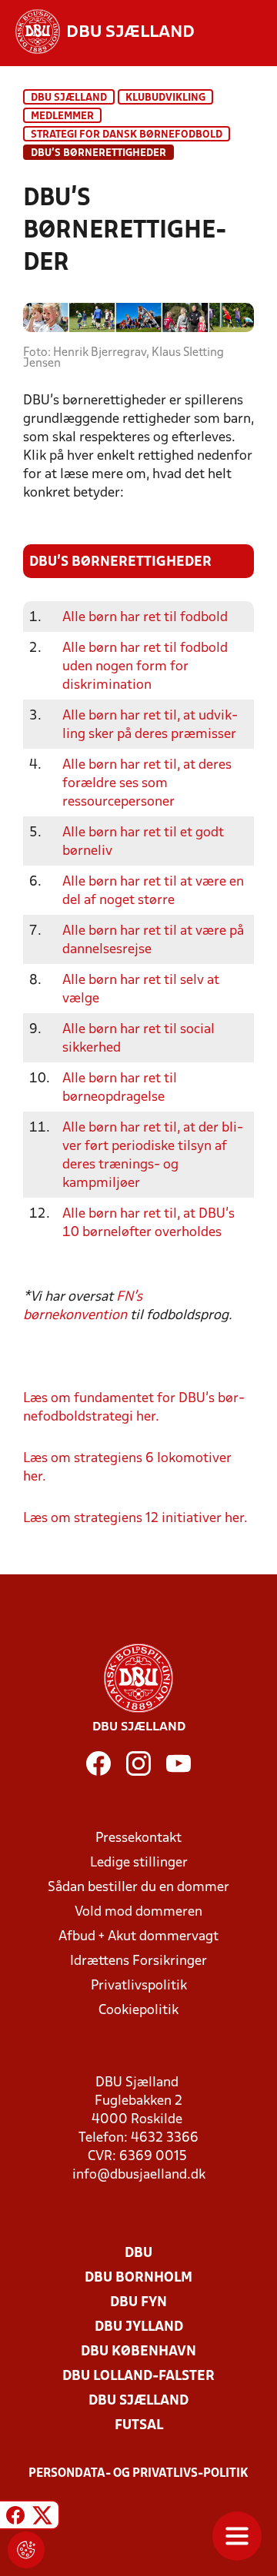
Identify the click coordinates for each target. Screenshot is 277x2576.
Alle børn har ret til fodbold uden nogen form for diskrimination (145, 667)
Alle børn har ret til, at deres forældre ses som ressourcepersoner (147, 784)
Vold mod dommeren (138, 1912)
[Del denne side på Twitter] (42, 2517)
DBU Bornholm (138, 2278)
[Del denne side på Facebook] (15, 2517)
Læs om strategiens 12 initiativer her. (135, 1519)
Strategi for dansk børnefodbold (127, 135)
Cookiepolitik (138, 2011)
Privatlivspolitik (139, 1986)
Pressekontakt (138, 1838)
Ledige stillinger (139, 1863)
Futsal (139, 2426)
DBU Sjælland (69, 98)
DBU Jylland (139, 2327)
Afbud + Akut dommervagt (138, 1937)
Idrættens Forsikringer (138, 1961)
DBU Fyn (138, 2303)
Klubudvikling (165, 98)
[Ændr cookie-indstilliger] (26, 2550)
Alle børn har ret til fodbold (145, 618)
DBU (138, 2254)
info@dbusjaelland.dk (139, 2175)
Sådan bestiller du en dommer (138, 1888)
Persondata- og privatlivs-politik (138, 2474)
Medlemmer (62, 116)
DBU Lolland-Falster (138, 2377)
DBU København (138, 2352)
